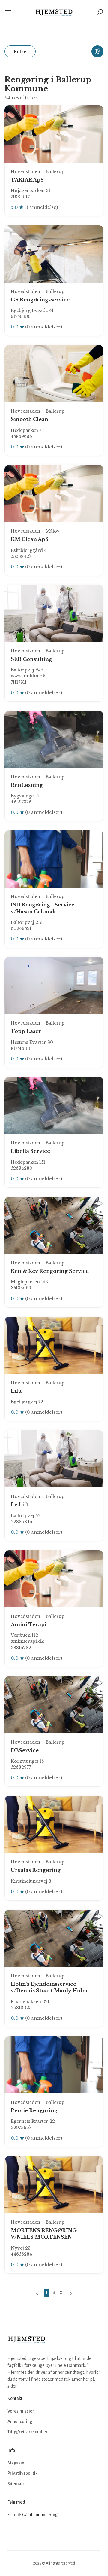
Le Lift (19, 1505)
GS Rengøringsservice (40, 300)
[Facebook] (13, 2533)
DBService (25, 1750)
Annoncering (20, 2422)
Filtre (20, 52)
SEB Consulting (31, 659)
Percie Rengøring (34, 2110)
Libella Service (30, 1151)
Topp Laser (26, 1031)
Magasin (16, 2463)
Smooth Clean (30, 419)
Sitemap (16, 2484)
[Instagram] (26, 2533)
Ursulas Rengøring (36, 1870)
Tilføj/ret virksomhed (28, 2432)
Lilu (16, 1391)
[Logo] (54, 12)
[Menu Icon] (10, 12)
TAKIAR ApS (27, 180)
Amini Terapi (29, 1624)
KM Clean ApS (30, 539)
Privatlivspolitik (22, 2473)
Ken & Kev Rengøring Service (50, 1271)
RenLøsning (27, 785)
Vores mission (21, 2411)
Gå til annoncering (40, 2515)
